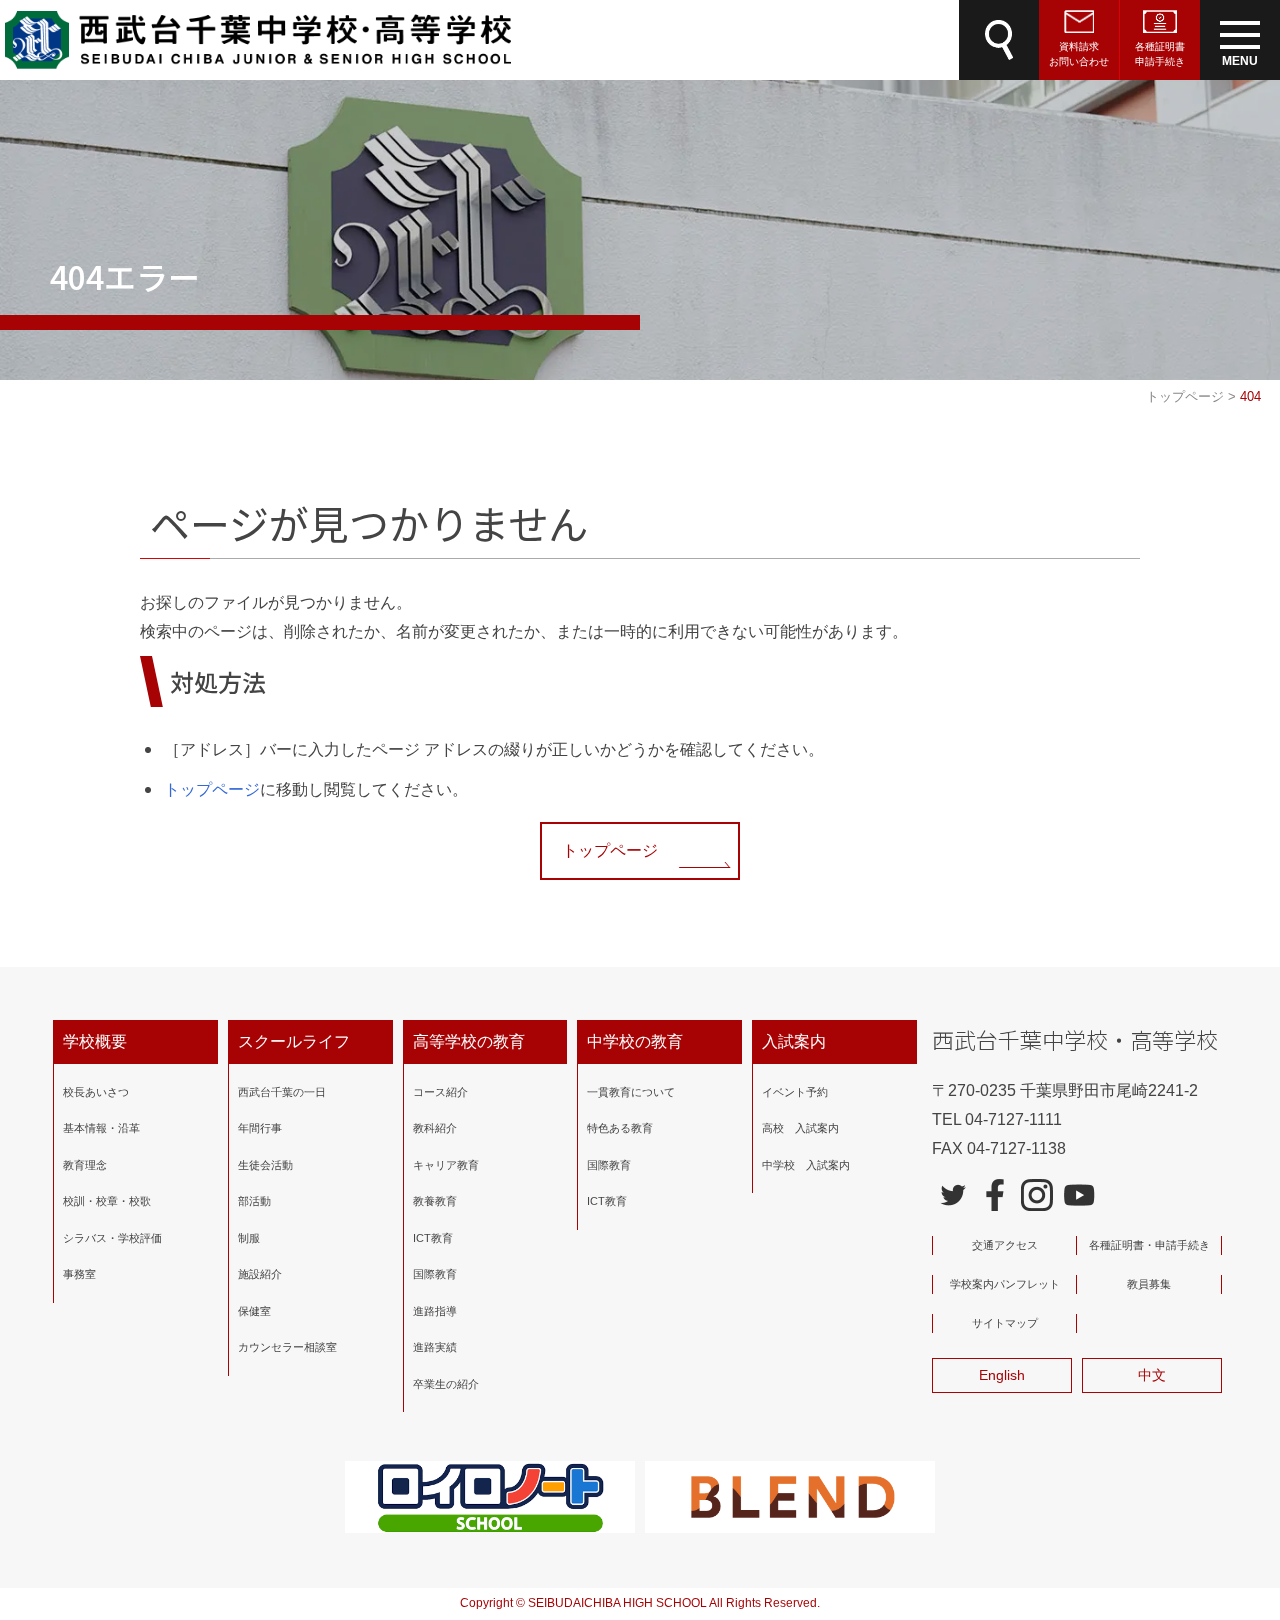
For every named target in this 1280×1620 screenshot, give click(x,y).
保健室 (254, 1311)
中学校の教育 (635, 1041)
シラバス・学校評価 (112, 1238)
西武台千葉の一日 (282, 1092)
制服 (249, 1238)
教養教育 (435, 1201)
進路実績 (435, 1347)
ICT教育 (433, 1238)
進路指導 (435, 1311)
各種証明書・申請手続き (1149, 1245)
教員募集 (1149, 1284)
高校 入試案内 (800, 1128)
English (1002, 1375)
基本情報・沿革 (101, 1128)
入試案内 (794, 1041)
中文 (1152, 1375)
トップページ (212, 789)
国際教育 (435, 1274)
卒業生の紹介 (446, 1384)
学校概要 (95, 1041)
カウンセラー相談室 (287, 1347)
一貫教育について (631, 1092)
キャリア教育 (446, 1165)
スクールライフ (294, 1041)
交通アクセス (1005, 1245)
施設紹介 (260, 1274)
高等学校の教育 (469, 1041)
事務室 (79, 1274)
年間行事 (260, 1128)
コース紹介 (440, 1092)
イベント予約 (795, 1092)
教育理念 (85, 1165)
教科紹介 (435, 1128)
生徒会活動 (265, 1165)
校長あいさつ (96, 1092)
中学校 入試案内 (806, 1165)
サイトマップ (1005, 1323)
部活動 (254, 1201)
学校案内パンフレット (1005, 1284)
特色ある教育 (620, 1128)
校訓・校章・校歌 (107, 1201)
